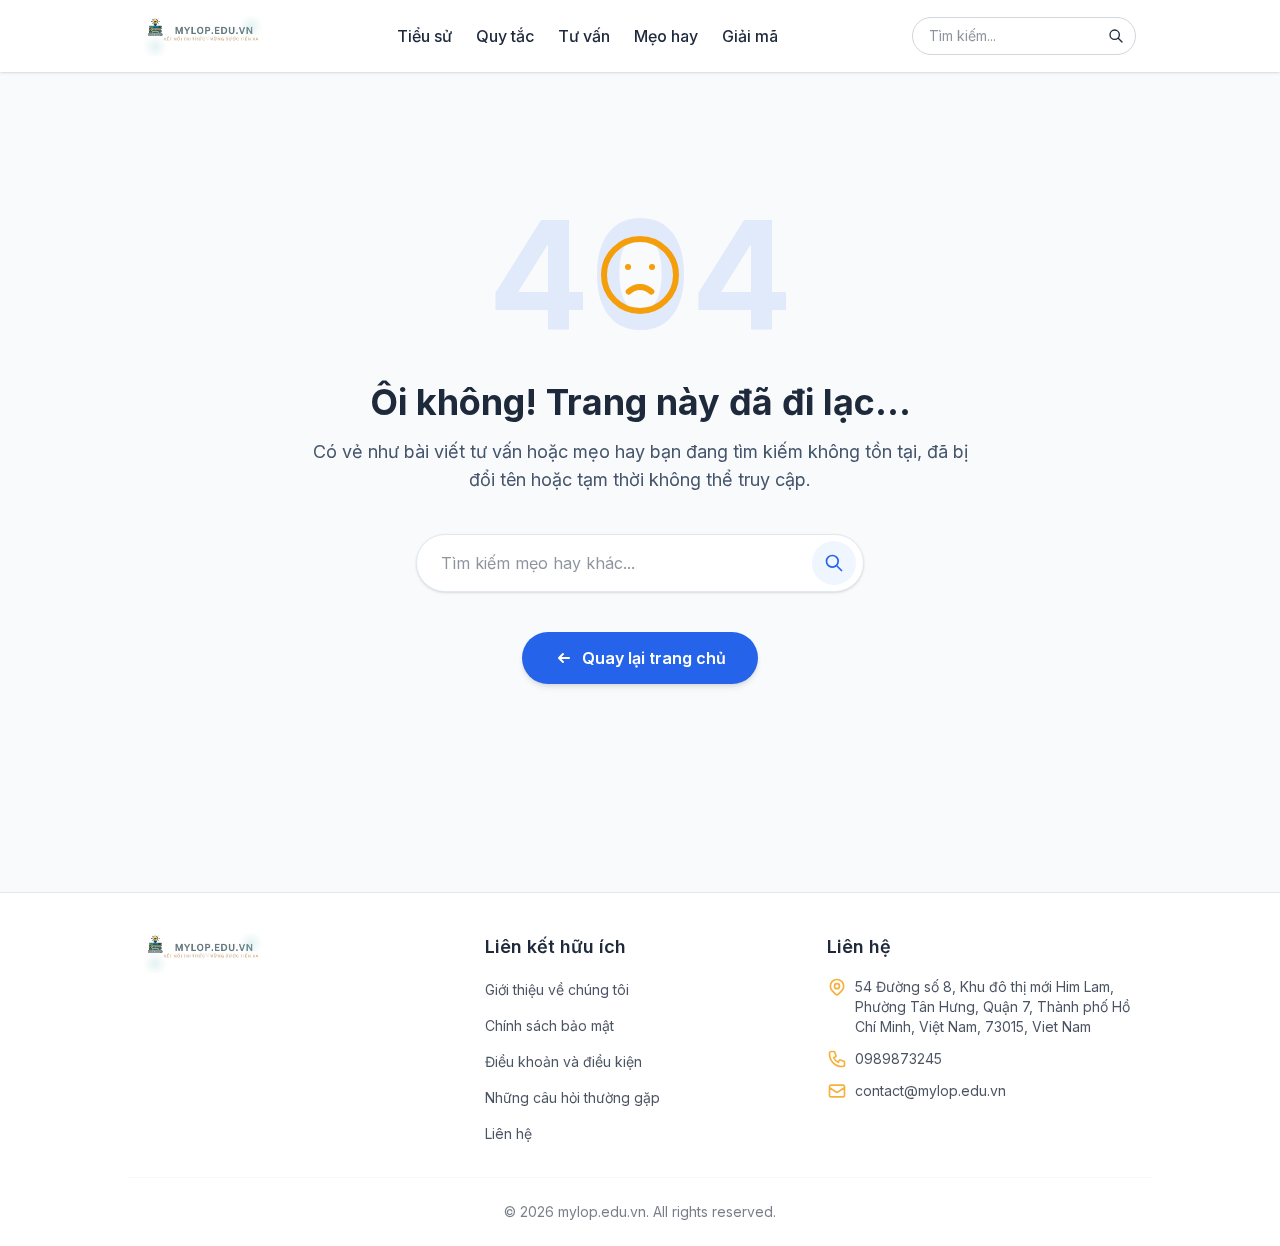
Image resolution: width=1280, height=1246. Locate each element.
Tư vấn (584, 36)
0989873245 (898, 1058)
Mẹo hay (666, 36)
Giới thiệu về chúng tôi (557, 989)
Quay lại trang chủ (654, 658)
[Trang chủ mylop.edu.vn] (203, 36)
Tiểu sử (424, 36)
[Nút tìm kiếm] (1116, 36)
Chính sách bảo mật (549, 1025)
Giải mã (750, 36)
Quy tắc (505, 36)
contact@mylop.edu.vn (930, 1090)
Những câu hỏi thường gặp (572, 1097)
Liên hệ (508, 1133)
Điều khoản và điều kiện (563, 1061)
